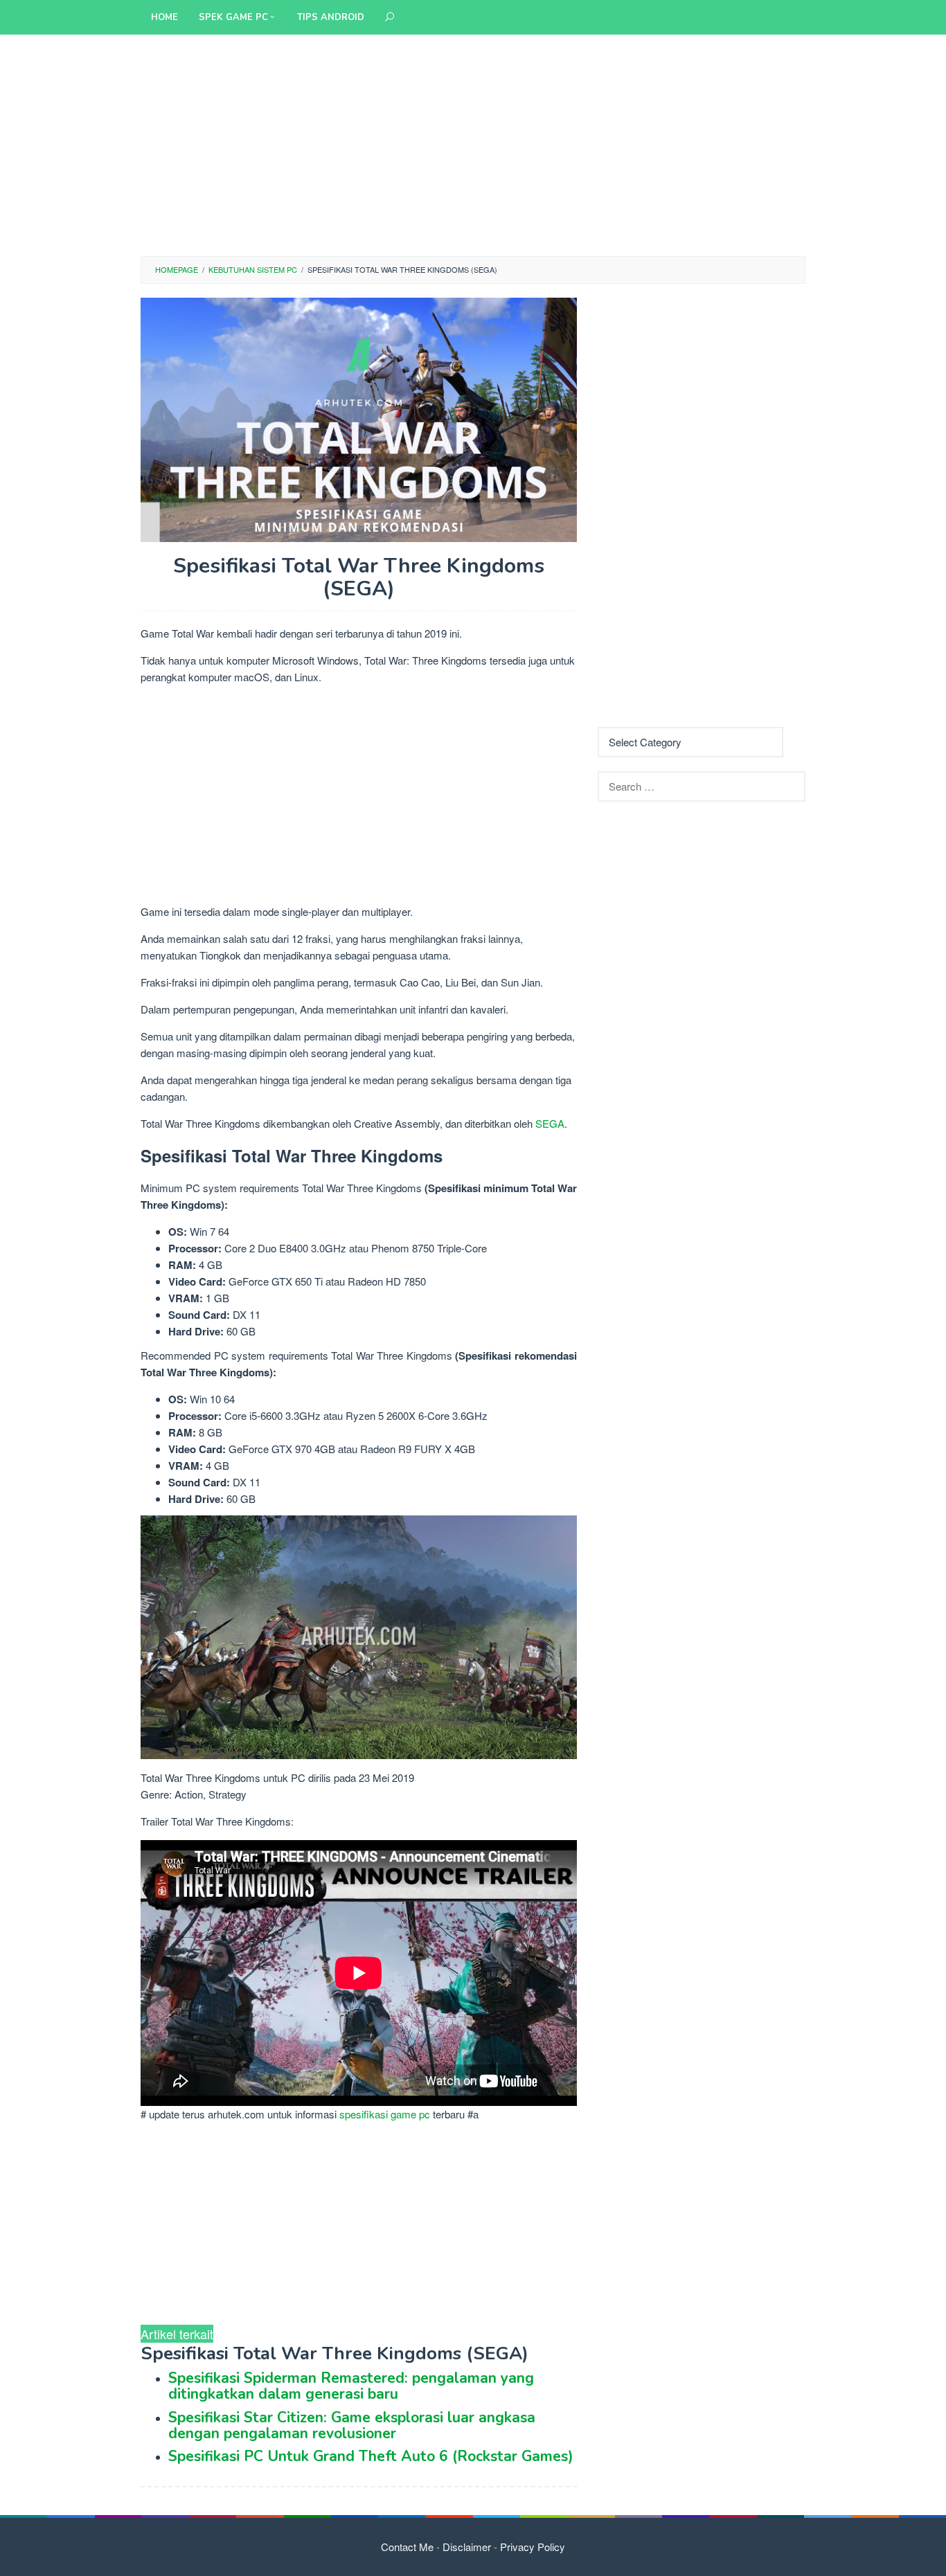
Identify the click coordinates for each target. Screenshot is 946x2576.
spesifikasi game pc (385, 2114)
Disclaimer (467, 2547)
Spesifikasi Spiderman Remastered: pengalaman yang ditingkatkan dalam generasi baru (351, 2386)
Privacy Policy (533, 2547)
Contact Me (407, 2547)
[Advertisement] (473, 145)
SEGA (550, 1123)
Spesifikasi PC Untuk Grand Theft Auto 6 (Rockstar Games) (371, 2456)
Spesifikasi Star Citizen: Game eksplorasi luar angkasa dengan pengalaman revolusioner (352, 2425)
